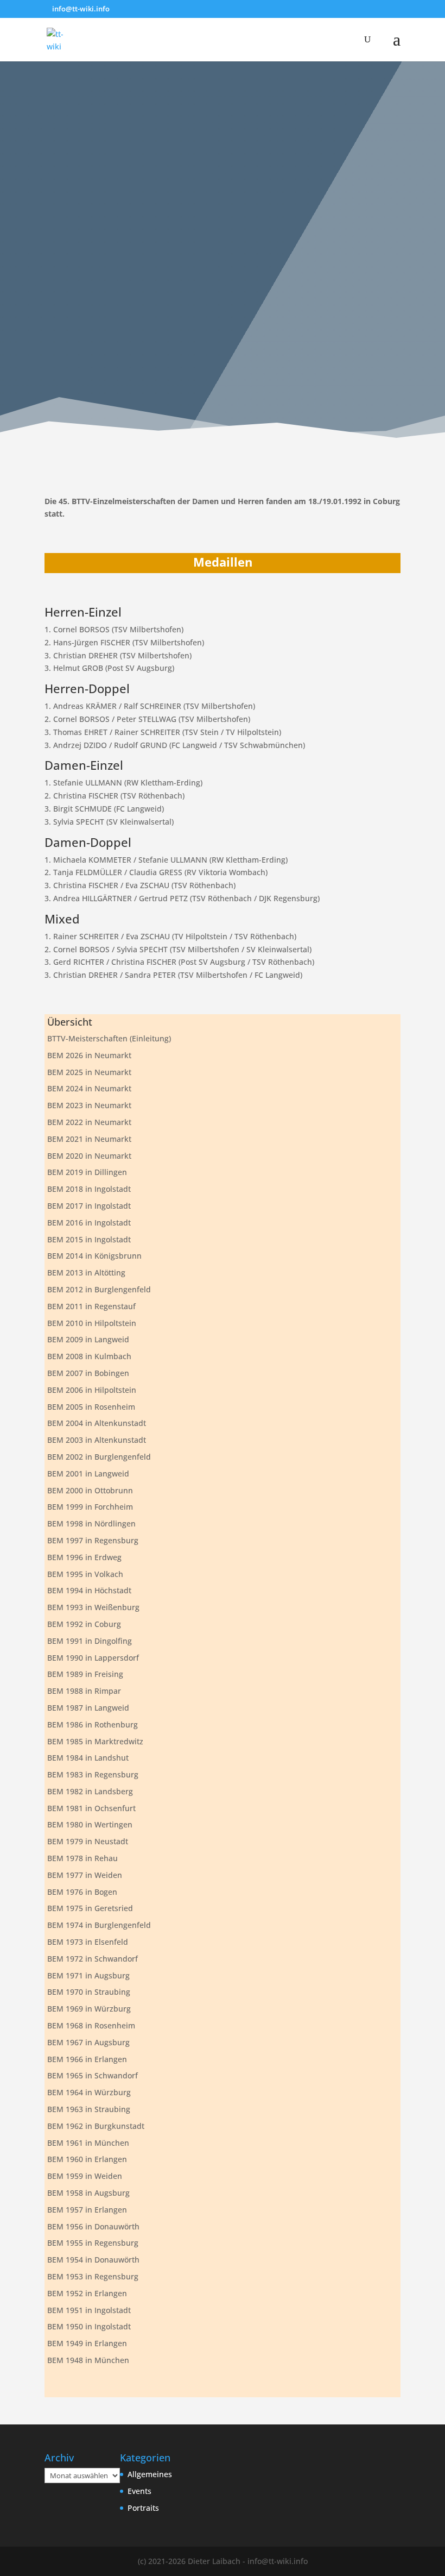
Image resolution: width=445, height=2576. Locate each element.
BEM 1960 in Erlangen (87, 2159)
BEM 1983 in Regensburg (93, 1774)
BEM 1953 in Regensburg (93, 2276)
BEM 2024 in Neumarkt (89, 1088)
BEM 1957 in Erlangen (87, 2210)
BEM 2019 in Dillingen (87, 1172)
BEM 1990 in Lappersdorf (93, 1658)
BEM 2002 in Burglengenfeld (99, 1457)
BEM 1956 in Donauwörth (93, 2226)
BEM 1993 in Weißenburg (93, 1607)
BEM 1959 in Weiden (85, 2176)
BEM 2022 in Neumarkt (89, 1122)
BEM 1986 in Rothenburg (93, 1724)
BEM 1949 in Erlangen (87, 2343)
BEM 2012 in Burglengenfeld (99, 1289)
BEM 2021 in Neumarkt (89, 1139)
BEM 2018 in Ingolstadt (89, 1189)
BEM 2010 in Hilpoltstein (92, 1323)
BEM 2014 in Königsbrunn (94, 1256)
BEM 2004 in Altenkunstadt (97, 1423)
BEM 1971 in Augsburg (88, 1975)
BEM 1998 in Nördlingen (91, 1523)
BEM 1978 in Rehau (82, 1858)
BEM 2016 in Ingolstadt (89, 1223)
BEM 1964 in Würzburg (89, 2092)
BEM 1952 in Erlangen (87, 2293)
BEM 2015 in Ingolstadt (89, 1239)
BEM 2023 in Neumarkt (89, 1105)
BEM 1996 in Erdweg (84, 1557)
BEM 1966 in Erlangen (87, 2059)
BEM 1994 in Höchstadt (89, 1590)
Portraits (143, 2508)
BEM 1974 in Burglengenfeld (99, 1925)
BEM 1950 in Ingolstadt (89, 2326)
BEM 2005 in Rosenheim (91, 1407)
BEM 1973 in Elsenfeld (88, 1942)
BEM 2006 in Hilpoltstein (92, 1390)
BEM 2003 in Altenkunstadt (97, 1440)
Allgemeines (150, 2474)
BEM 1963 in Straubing (89, 2109)
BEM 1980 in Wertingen (90, 1824)
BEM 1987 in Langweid (88, 1708)
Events (139, 2491)
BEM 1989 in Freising (85, 1674)
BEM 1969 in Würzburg (89, 2009)
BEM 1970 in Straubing (89, 1992)
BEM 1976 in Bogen (82, 1892)
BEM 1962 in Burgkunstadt (96, 2126)
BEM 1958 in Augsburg (88, 2193)
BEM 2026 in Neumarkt (89, 1055)
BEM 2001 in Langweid (88, 1474)
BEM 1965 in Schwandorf (93, 2075)
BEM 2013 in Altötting (86, 1273)
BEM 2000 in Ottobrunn (90, 1490)
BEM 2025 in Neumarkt (89, 1072)
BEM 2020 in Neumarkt (89, 1156)
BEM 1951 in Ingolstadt (89, 2310)
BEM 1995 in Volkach (85, 1574)
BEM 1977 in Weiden (85, 1875)
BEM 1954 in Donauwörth (93, 2260)
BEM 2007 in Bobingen (88, 1373)
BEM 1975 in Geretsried (90, 1908)
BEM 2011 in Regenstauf (91, 1306)
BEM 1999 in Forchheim (90, 1507)
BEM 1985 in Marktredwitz (95, 1741)
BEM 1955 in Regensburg (93, 2243)
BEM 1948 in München (88, 2360)
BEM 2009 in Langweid (88, 1339)
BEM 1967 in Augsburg (88, 2042)
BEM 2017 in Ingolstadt (89, 1206)
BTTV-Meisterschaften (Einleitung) (109, 1038)
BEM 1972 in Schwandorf (93, 1959)
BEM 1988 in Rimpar (84, 1691)
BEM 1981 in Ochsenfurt (91, 1808)
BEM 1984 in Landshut (88, 1758)
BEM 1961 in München (88, 2143)
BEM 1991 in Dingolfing (90, 1641)
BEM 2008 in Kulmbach (89, 1356)
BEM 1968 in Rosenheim (91, 2025)
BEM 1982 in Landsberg (90, 1791)
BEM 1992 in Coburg (84, 1624)
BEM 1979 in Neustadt (88, 1841)
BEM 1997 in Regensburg (93, 1540)
